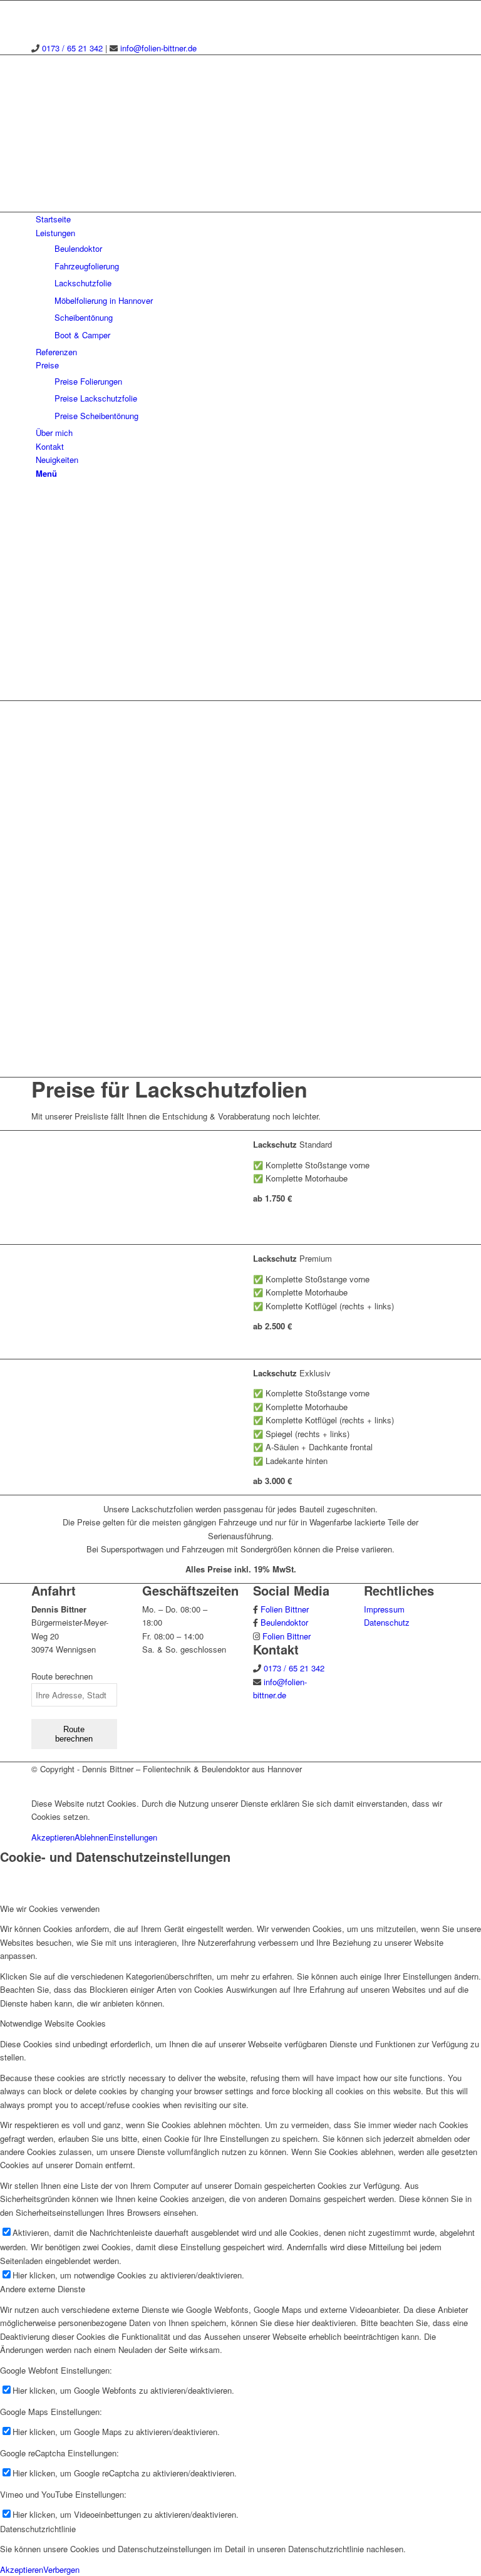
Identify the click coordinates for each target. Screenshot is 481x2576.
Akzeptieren (53, 1837)
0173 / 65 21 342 (72, 48)
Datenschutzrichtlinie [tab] (38, 2529)
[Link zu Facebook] (39, 21)
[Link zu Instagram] (39, 7)
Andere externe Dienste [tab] (43, 2289)
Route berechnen (74, 1734)
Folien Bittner (285, 1609)
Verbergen (61, 2569)
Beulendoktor (284, 1622)
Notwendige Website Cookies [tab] (53, 2023)
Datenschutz (387, 1622)
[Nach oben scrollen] (3, 1782)
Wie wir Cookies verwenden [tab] (50, 1909)
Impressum (384, 1609)
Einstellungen (133, 1837)
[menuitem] (243, 219)
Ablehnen (91, 1837)
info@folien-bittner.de (158, 48)
